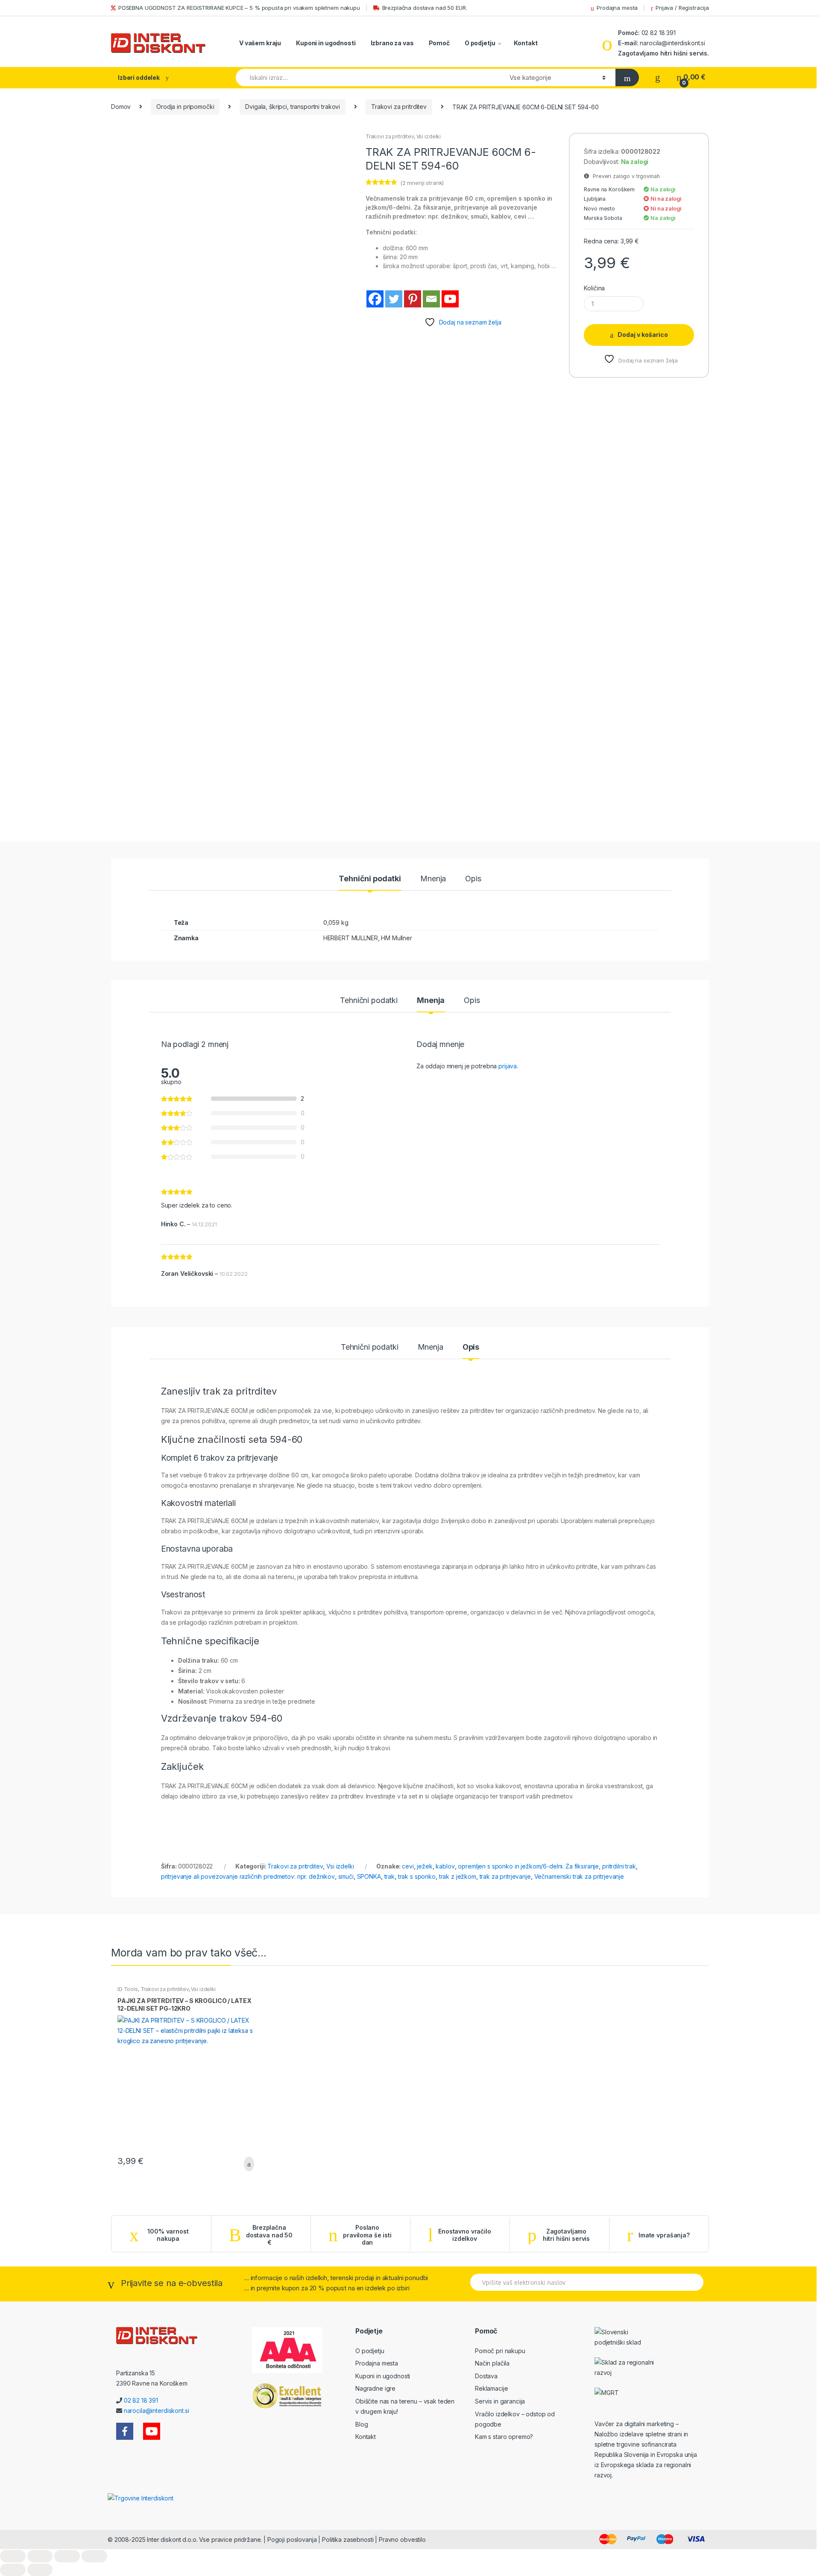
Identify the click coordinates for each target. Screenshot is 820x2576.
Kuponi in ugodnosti (326, 43)
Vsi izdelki (429, 136)
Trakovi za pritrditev (399, 107)
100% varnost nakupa (168, 2235)
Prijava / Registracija (682, 8)
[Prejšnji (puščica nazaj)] (13, 2570)
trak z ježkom (458, 1876)
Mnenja (433, 879)
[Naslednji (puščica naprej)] (40, 2570)
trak (389, 1876)
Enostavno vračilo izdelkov (465, 2235)
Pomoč (439, 43)
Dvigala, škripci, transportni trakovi (293, 107)
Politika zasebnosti (348, 2539)
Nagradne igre (375, 2388)
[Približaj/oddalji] (13, 2556)
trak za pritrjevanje (505, 1876)
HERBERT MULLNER (351, 938)
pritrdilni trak (619, 1866)
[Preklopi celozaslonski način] (40, 2556)
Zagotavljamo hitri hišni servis (566, 2235)
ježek (425, 1866)
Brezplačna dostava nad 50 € (269, 2235)
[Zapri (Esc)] (94, 2556)
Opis (473, 879)
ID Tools (128, 1989)
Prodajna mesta (617, 8)
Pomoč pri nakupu (500, 2351)
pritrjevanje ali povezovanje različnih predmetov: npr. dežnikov (248, 1876)
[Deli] (67, 2556)
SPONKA (369, 1876)
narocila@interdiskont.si (672, 43)
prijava (508, 1066)
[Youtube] (450, 299)
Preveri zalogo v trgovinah (624, 176)
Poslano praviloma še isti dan (367, 2235)
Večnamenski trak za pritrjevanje (579, 1876)
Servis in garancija (500, 2401)
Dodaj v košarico (643, 335)
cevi (408, 1866)
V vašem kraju (260, 43)
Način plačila (492, 2363)
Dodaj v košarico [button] (246, 2164)
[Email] (431, 299)
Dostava (486, 2376)
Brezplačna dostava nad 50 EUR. (425, 8)
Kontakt (526, 43)
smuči (346, 1876)
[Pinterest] (413, 299)
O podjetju (480, 43)
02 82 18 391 (658, 33)
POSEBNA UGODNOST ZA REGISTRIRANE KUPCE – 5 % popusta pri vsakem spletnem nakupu (239, 8)
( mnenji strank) (422, 183)
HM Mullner (397, 938)
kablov (445, 1866)
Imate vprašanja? (664, 2235)
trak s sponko (417, 1876)
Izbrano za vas (392, 43)
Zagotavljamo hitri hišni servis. (663, 53)
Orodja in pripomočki (185, 107)
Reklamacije (491, 2388)
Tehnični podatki (370, 879)
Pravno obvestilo (402, 2539)
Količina (594, 288)
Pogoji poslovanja (292, 2539)
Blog (362, 2424)
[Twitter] (394, 299)
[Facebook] (375, 299)
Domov (121, 107)
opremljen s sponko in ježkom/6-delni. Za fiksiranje (528, 1866)
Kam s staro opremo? (504, 2437)
